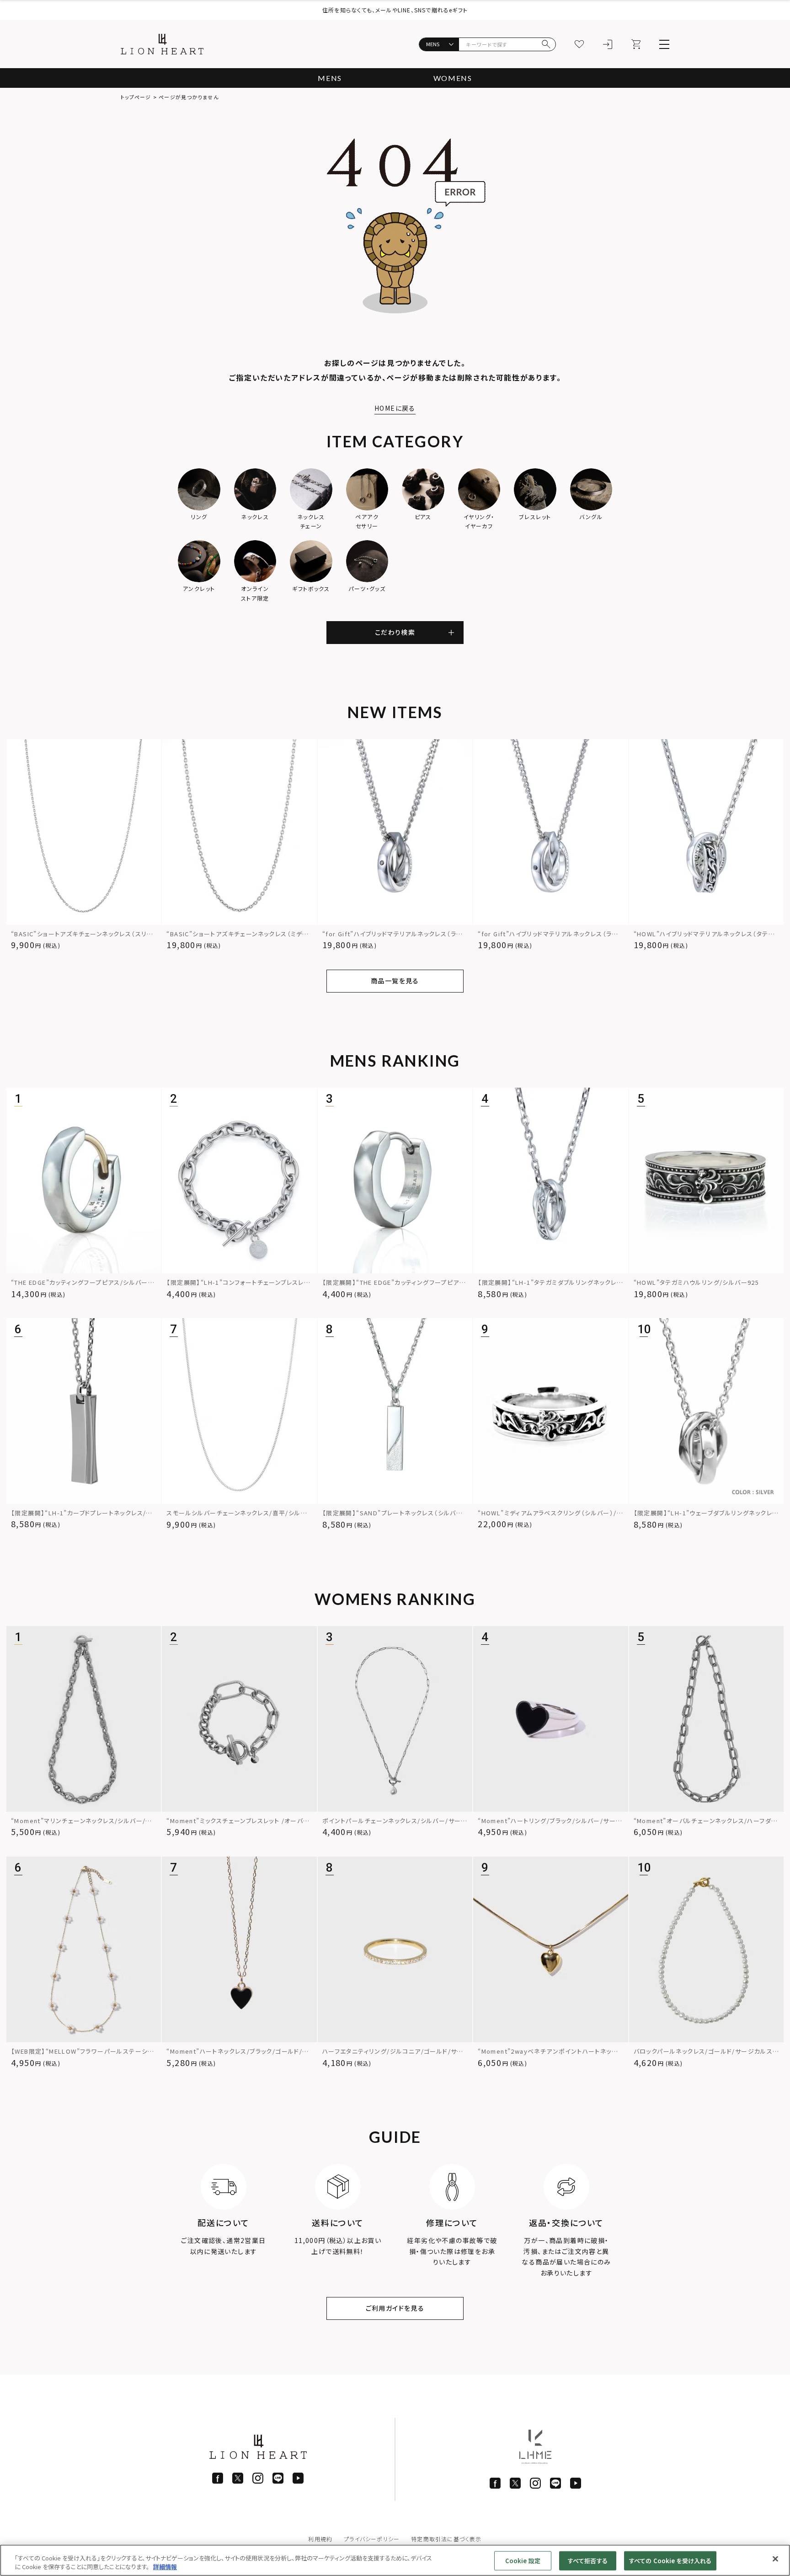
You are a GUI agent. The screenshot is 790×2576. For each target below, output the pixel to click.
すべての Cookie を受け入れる (670, 2561)
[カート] (636, 44)
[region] (395, 2560)
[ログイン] (608, 44)
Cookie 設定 (523, 2561)
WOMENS (453, 78)
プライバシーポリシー (372, 2539)
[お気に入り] (579, 44)
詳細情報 (165, 2567)
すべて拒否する (588, 2561)
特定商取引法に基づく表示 (446, 2539)
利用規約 (320, 2539)
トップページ (136, 97)
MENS (330, 78)
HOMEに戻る (395, 408)
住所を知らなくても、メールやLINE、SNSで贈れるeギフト (395, 10)
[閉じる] (775, 2559)
